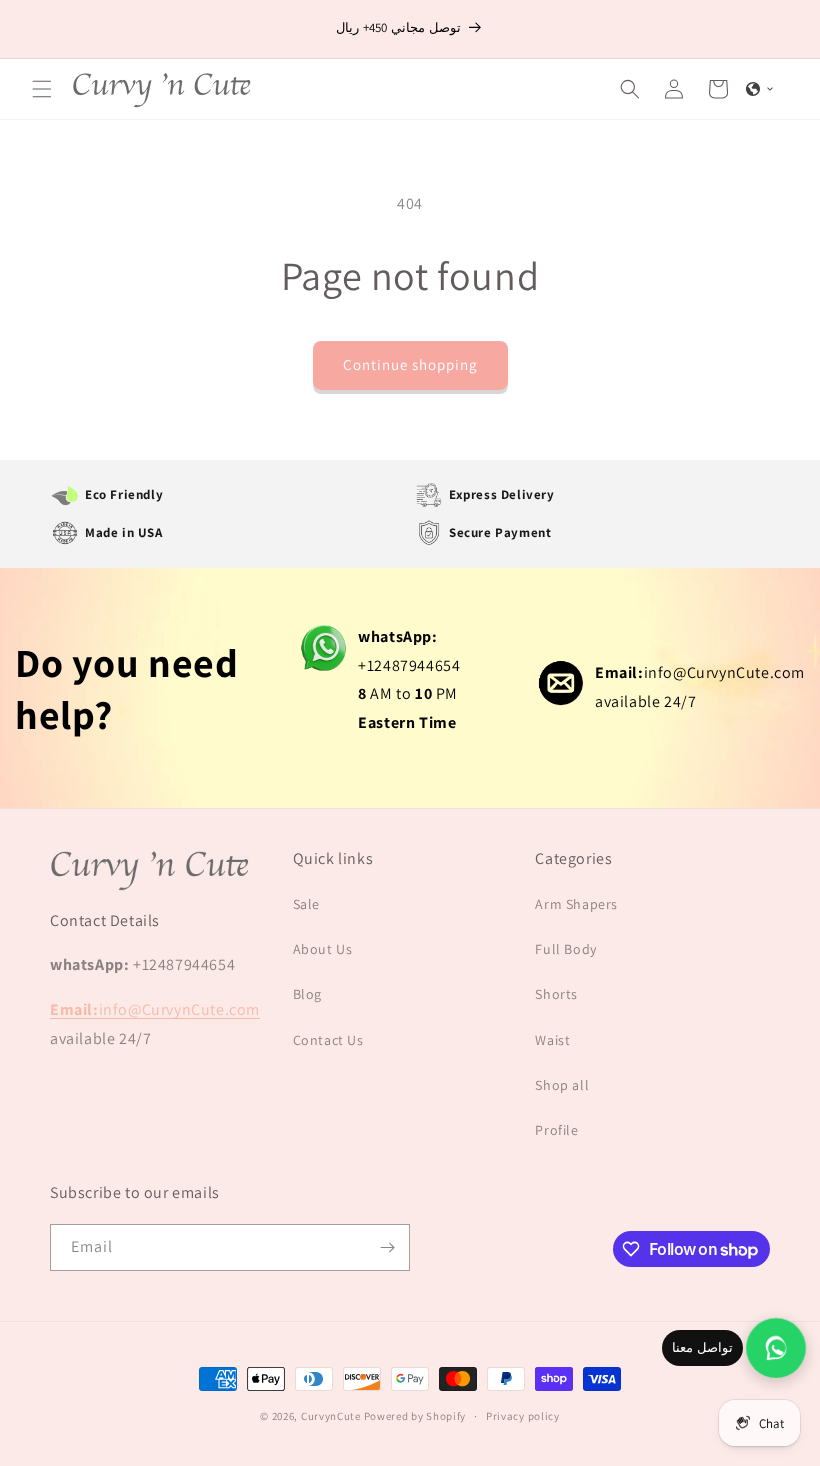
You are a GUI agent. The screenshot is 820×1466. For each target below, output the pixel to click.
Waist (552, 1040)
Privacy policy (523, 1416)
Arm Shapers (576, 904)
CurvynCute (331, 1416)
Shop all (562, 1085)
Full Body (565, 949)
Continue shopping (410, 364)
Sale (306, 904)
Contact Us (328, 1040)
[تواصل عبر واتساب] (776, 1348)
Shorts (556, 994)
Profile (556, 1130)
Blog (307, 994)
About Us (323, 949)
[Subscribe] (387, 1247)
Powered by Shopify (415, 1416)
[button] (42, 89)
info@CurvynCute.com (700, 672)
